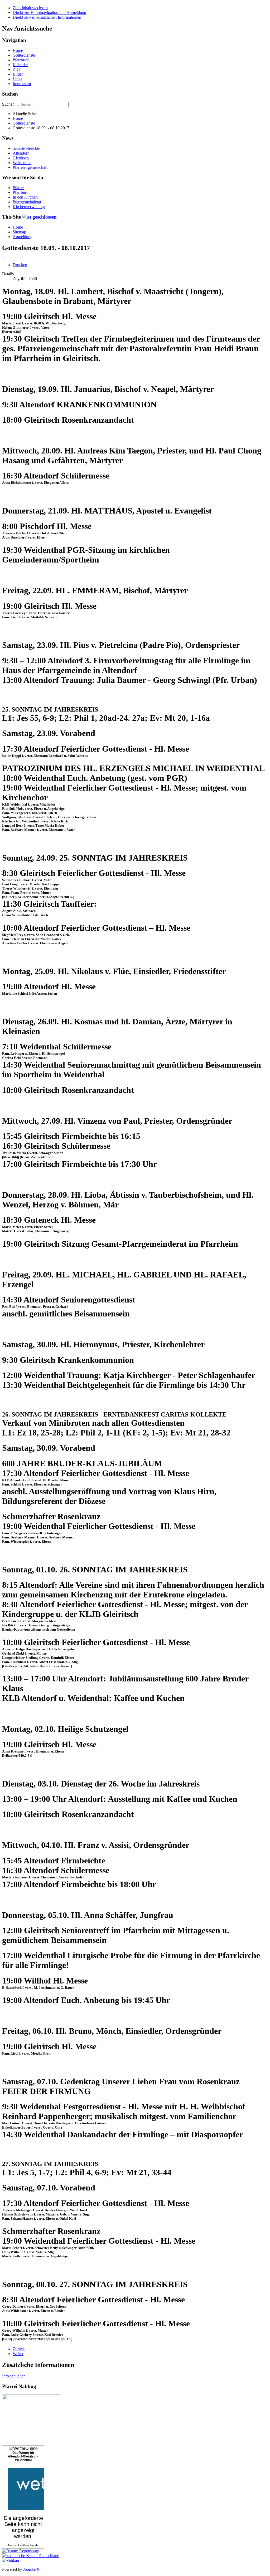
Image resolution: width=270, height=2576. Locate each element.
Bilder (18, 74)
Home (18, 50)
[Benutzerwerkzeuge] (4, 258)
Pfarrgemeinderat (27, 202)
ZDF (17, 69)
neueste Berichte (26, 148)
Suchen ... (10, 104)
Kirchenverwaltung (29, 207)
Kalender (20, 65)
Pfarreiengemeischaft (30, 167)
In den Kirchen (25, 197)
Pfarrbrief (21, 60)
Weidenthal (22, 163)
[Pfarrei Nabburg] (32, 2440)
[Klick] (39, 217)
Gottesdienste (24, 55)
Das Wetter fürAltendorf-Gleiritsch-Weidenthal (23, 2456)
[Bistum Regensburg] (21, 2551)
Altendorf (21, 153)
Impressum (22, 84)
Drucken (20, 265)
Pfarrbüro (21, 192)
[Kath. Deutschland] (31, 2556)
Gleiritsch (21, 158)
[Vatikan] (11, 2560)
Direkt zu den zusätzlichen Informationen (47, 17)
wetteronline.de (29, 2545)
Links (17, 79)
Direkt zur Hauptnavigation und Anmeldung (49, 13)
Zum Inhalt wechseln (30, 8)
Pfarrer (18, 188)
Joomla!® (31, 2569)
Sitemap (19, 232)
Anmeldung (23, 237)
